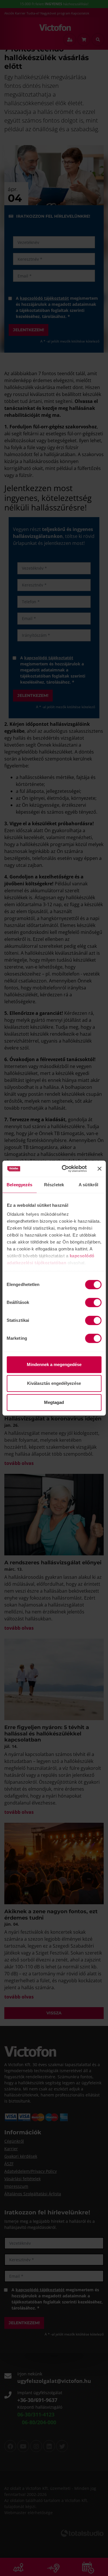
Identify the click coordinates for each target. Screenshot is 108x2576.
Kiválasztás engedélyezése (54, 1383)
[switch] (93, 1302)
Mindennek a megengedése (54, 1364)
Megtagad (54, 1402)
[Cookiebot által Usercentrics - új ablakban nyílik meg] (64, 1169)
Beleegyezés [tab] (19, 1185)
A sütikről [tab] (88, 1185)
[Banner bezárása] (99, 1169)
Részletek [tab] (54, 1185)
